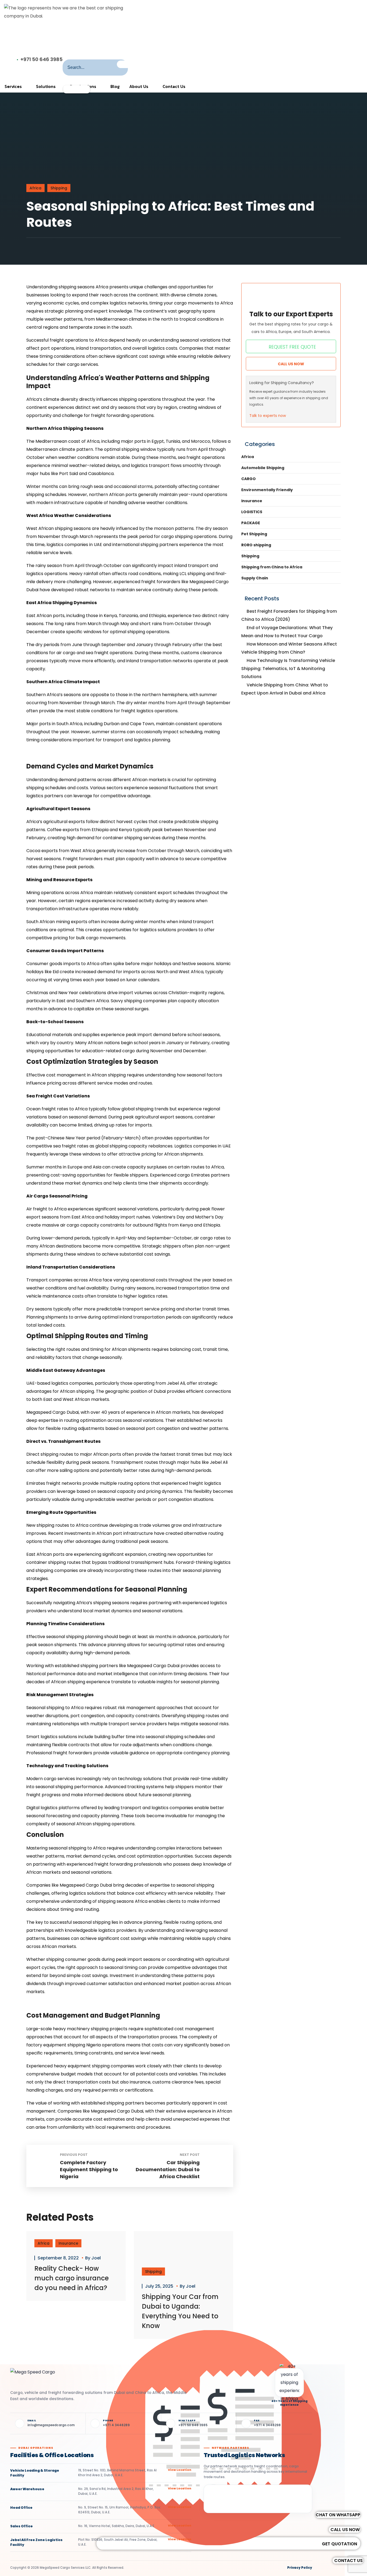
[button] (348, 2561)
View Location (180, 2470)
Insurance (68, 2243)
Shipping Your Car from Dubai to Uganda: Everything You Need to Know (180, 2311)
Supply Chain (255, 578)
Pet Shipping (254, 534)
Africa (35, 188)
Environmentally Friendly (267, 490)
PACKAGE (251, 523)
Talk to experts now (268, 416)
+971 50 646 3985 (42, 59)
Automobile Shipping (263, 468)
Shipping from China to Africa (272, 567)
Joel (96, 2258)
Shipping (59, 188)
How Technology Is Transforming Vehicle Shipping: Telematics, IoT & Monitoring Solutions (288, 669)
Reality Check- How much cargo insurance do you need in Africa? (72, 2278)
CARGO (249, 479)
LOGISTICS (252, 512)
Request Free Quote (292, 347)
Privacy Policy (300, 2568)
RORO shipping (256, 545)
